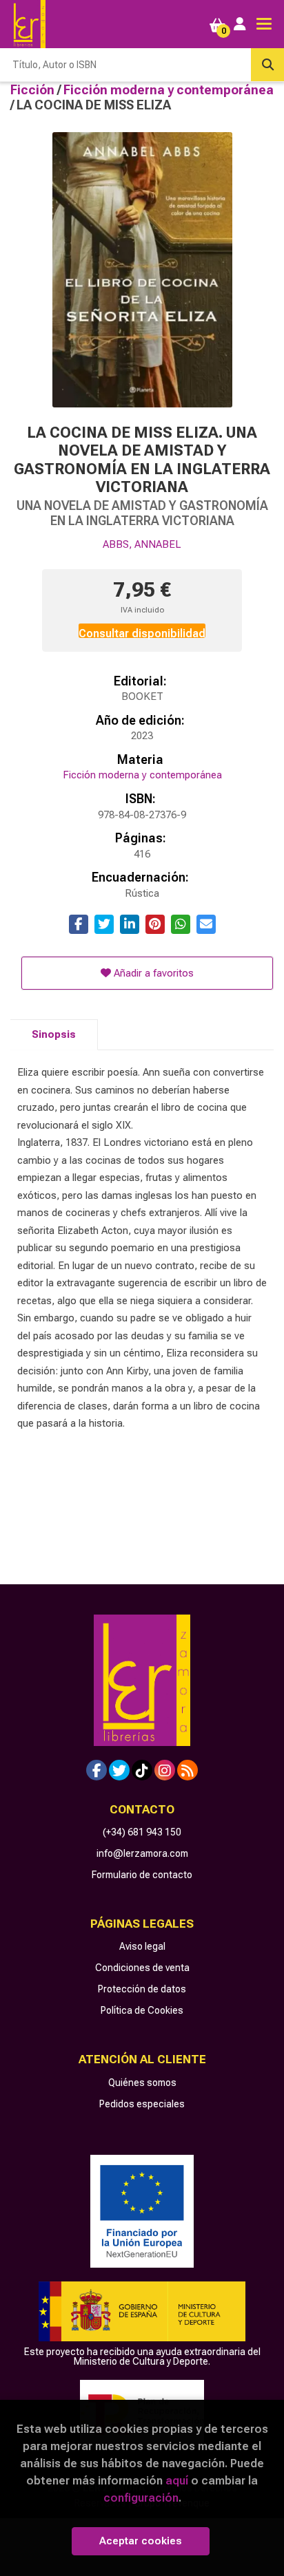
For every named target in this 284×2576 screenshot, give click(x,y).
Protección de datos (142, 1989)
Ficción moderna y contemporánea (169, 90)
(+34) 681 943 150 (142, 1832)
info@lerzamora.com (142, 1853)
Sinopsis (54, 1034)
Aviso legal (142, 1946)
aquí (177, 2480)
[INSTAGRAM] (165, 1770)
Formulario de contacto (142, 1875)
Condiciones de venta (142, 1968)
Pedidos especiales (142, 2104)
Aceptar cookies (141, 2541)
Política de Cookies (142, 2010)
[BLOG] (187, 1770)
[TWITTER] (119, 1770)
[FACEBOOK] (97, 1770)
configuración (141, 2498)
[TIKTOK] (142, 1770)
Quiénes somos (142, 2083)
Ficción (34, 90)
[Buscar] (267, 65)
